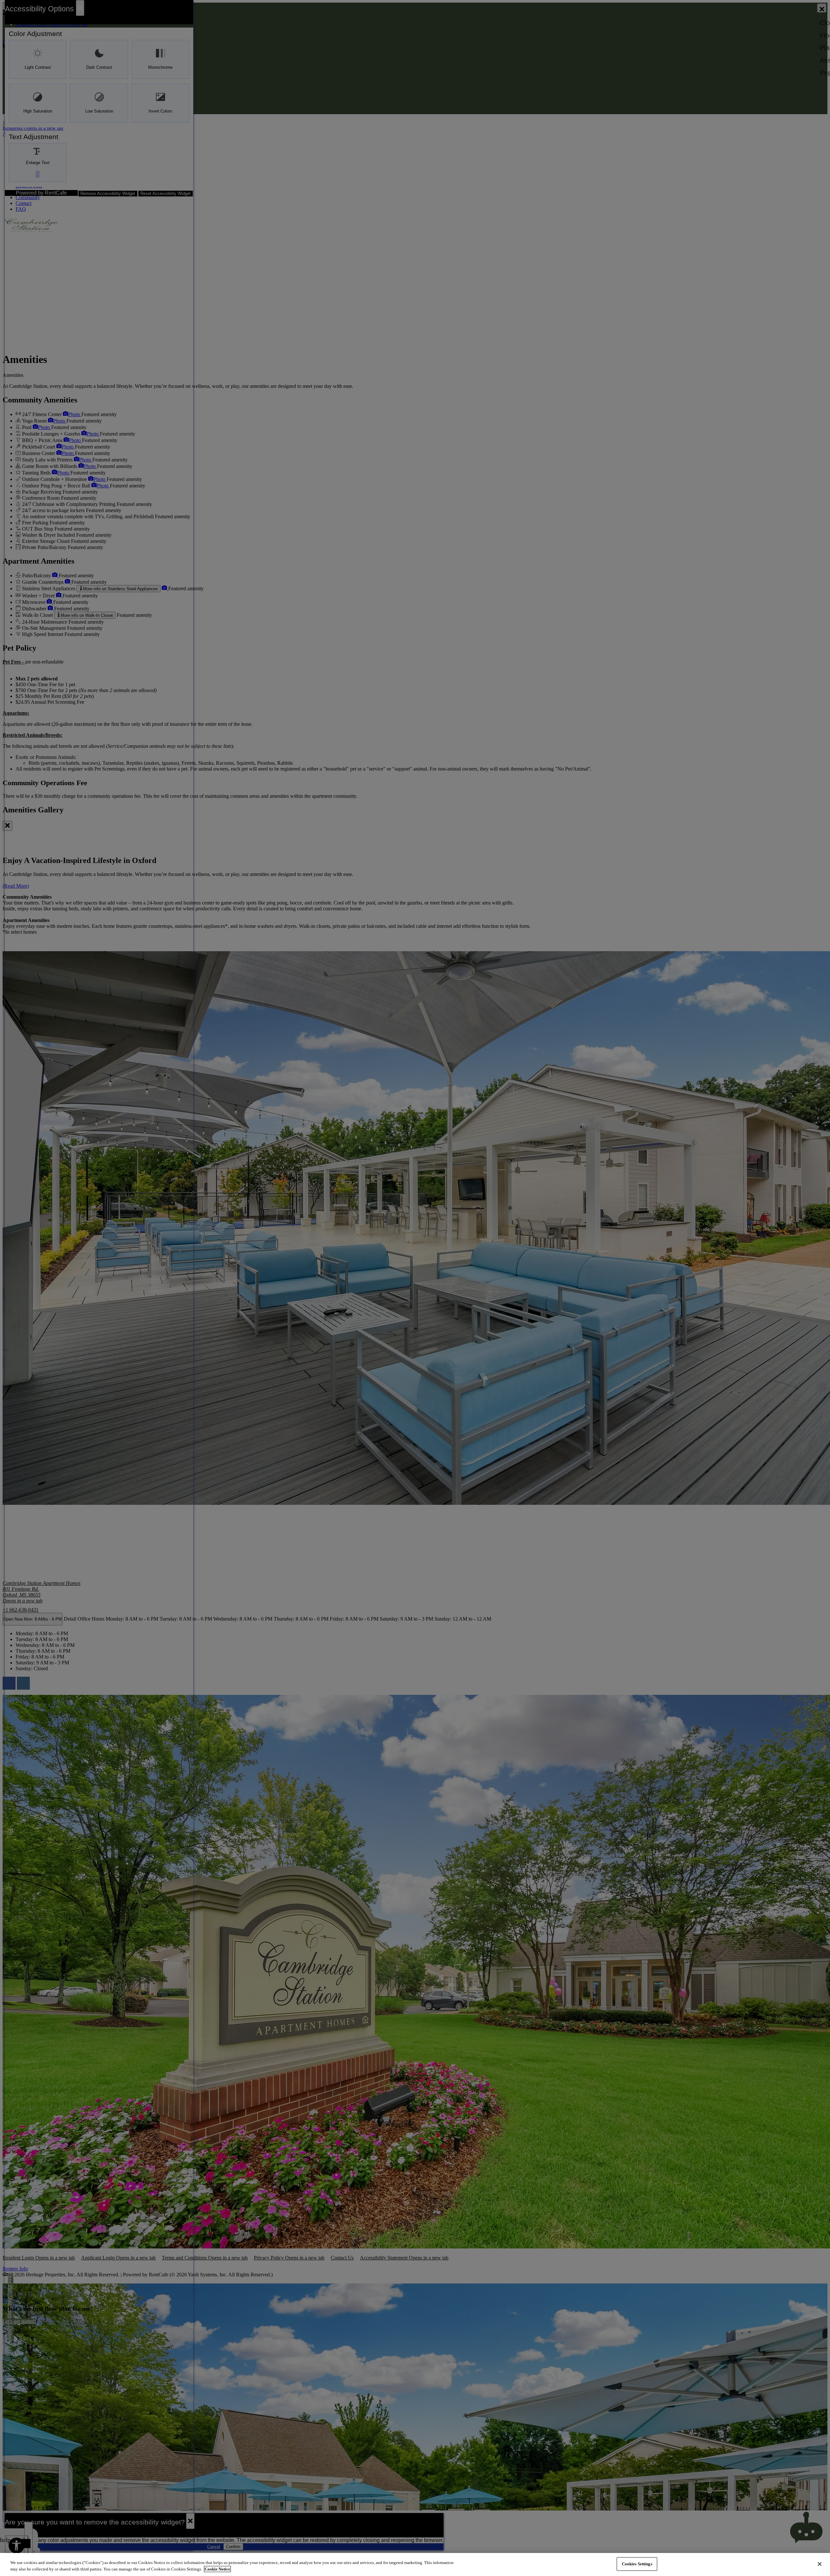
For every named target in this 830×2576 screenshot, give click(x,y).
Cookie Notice (217, 2569)
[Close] (820, 2564)
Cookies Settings (637, 2564)
